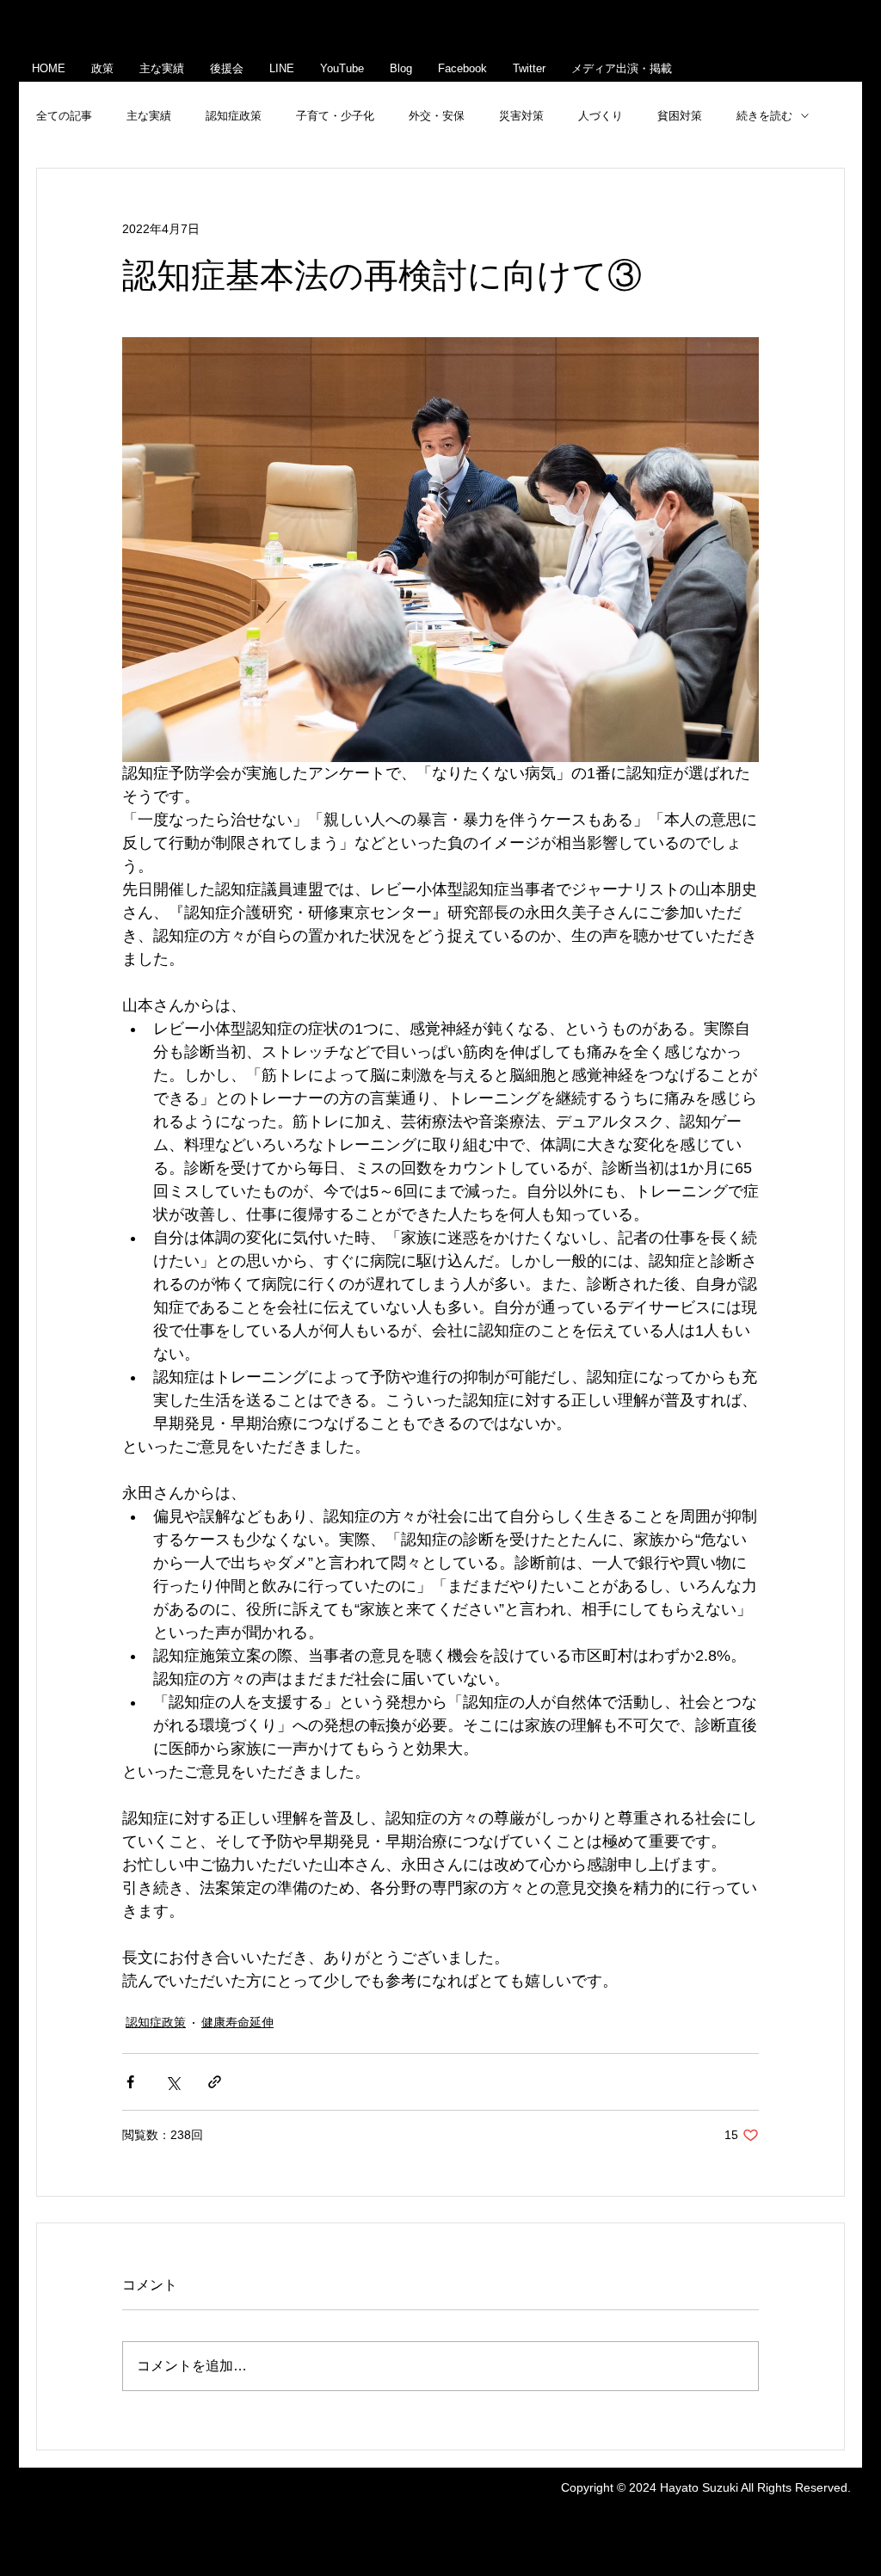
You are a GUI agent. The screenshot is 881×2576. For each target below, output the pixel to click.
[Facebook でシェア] (130, 2082)
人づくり (601, 116)
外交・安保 (437, 116)
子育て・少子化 (335, 116)
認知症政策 (234, 116)
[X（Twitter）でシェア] (173, 2082)
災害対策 (521, 116)
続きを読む (764, 116)
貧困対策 (680, 116)
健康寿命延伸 (237, 2022)
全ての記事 (64, 116)
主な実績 (149, 116)
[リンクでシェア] (215, 2082)
